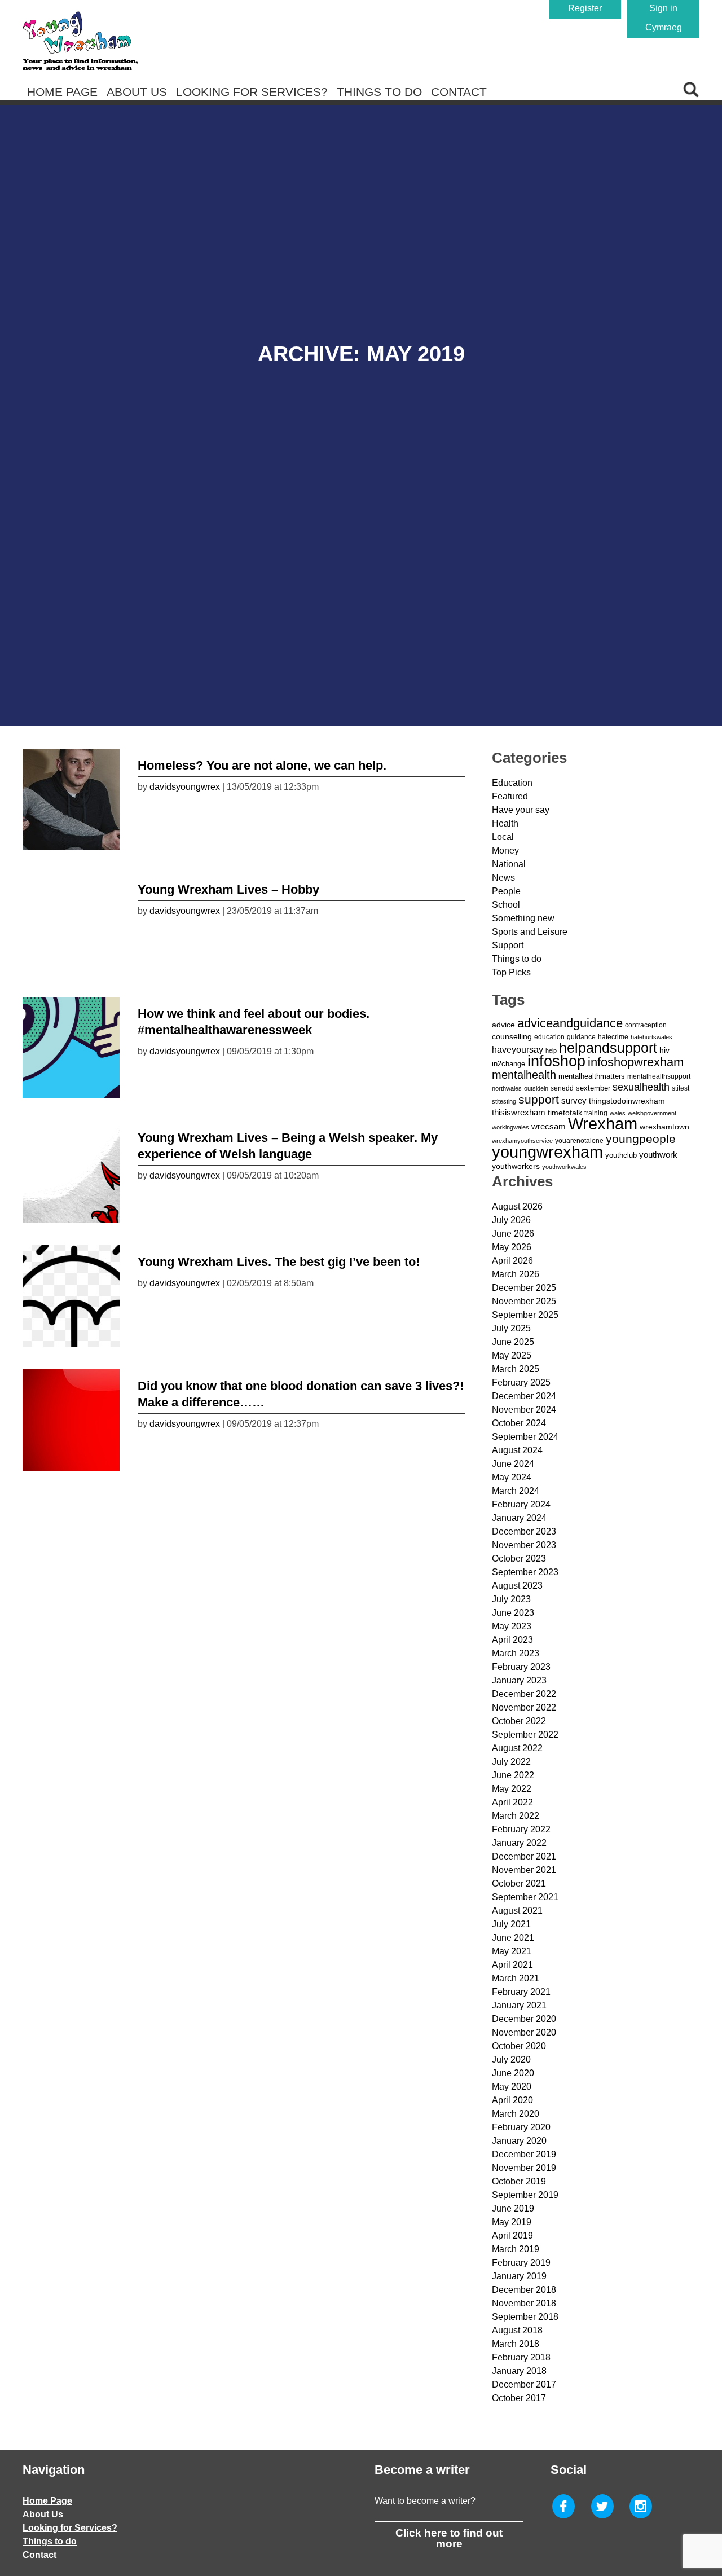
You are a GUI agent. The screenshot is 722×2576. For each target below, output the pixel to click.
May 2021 (512, 1951)
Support (508, 945)
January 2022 (519, 1843)
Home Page (62, 92)
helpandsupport (608, 1048)
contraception (646, 1025)
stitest (681, 1088)
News (503, 878)
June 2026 (513, 1234)
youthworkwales (564, 1167)
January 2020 (519, 2141)
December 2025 (524, 1288)
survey (574, 1100)
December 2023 (524, 1531)
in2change (509, 1064)
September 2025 (525, 1315)
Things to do (379, 92)
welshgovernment (652, 1113)
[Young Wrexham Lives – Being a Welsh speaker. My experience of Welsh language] (71, 1169)
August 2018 (517, 2330)
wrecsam (549, 1126)
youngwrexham (547, 1152)
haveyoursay (518, 1049)
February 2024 (521, 1504)
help (551, 1050)
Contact (459, 92)
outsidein (536, 1088)
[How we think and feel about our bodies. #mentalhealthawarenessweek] (71, 1045)
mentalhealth (524, 1075)
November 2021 (524, 1870)
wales (618, 1113)
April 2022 (512, 1802)
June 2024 (513, 1464)
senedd (562, 1088)
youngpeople (641, 1139)
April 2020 (512, 2100)
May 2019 (512, 2222)
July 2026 (511, 1220)
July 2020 (511, 2060)
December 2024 (524, 1396)
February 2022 (521, 1829)
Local (503, 837)
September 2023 (525, 1572)
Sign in (663, 8)
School (506, 905)
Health (505, 823)
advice (503, 1025)
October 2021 (519, 1883)
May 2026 (512, 1247)
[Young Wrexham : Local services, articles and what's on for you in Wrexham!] (80, 41)
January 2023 (519, 1680)
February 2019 (521, 2263)
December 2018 (524, 2290)
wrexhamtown (664, 1127)
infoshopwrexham (636, 1062)
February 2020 (521, 2127)
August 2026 (517, 1206)
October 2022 (519, 1721)
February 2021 (521, 1992)
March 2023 (516, 1653)
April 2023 (512, 1640)
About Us (137, 92)
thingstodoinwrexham (627, 1101)
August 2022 (517, 1748)
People (506, 891)
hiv (664, 1050)
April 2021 (512, 1965)
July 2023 (511, 1599)
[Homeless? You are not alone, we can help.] (71, 797)
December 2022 (524, 1694)
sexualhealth (641, 1087)
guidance (581, 1037)
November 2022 (524, 1707)
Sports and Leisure (530, 932)
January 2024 (519, 1518)
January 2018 (519, 2371)
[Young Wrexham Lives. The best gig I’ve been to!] (71, 1293)
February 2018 (521, 2357)
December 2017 (524, 2384)
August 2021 (517, 1911)
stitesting (504, 1101)
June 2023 (513, 1613)
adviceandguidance (570, 1023)
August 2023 (517, 1586)
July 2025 (511, 1328)
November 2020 (524, 2032)
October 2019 (519, 2181)
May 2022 (512, 1789)
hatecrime (613, 1037)
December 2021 (524, 1856)
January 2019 (519, 2276)
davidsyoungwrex (185, 787)
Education (512, 783)
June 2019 (513, 2208)
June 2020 (513, 2073)
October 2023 (519, 1559)
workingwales (510, 1127)
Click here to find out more (449, 2538)
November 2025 (524, 1301)
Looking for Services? (252, 92)
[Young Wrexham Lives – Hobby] (71, 921)
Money (505, 850)
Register (585, 8)
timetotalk (565, 1113)
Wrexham (603, 1124)
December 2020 (524, 2019)
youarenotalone (579, 1141)
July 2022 (511, 1762)
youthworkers (516, 1166)
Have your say (521, 810)
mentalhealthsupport (659, 1076)
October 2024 (519, 1423)
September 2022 (525, 1735)
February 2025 (521, 1382)
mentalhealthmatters (592, 1076)
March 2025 (516, 1369)
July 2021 (511, 1924)
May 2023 (512, 1626)
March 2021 (516, 1978)
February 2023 (521, 1667)
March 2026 (516, 1274)
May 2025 (512, 1355)
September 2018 (525, 2317)
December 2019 (524, 2154)
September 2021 (525, 1897)
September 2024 (525, 1437)
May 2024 (512, 1477)
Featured (510, 796)
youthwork (658, 1155)
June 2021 (513, 1938)
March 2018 (516, 2344)
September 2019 (525, 2195)
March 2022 (516, 1816)
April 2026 (512, 1261)
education (549, 1037)
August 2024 (517, 1450)
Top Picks (511, 972)
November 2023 (524, 1545)
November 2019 (524, 2168)
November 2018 (524, 2303)
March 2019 (516, 2249)
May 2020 (512, 2087)
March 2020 (516, 2114)
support (539, 1099)
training (596, 1113)
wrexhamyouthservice (522, 1141)
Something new (523, 918)
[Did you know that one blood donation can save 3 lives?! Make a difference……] (71, 1417)
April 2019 (512, 2236)
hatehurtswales (651, 1037)
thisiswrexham (519, 1113)
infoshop (556, 1061)
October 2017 (519, 2398)
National (509, 864)
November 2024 (524, 1410)
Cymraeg (664, 27)
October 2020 (519, 2046)
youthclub (621, 1155)
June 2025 (513, 1342)
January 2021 (519, 2005)
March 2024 (516, 1491)
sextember (593, 1088)
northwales (507, 1088)
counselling (512, 1036)
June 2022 (513, 1775)
